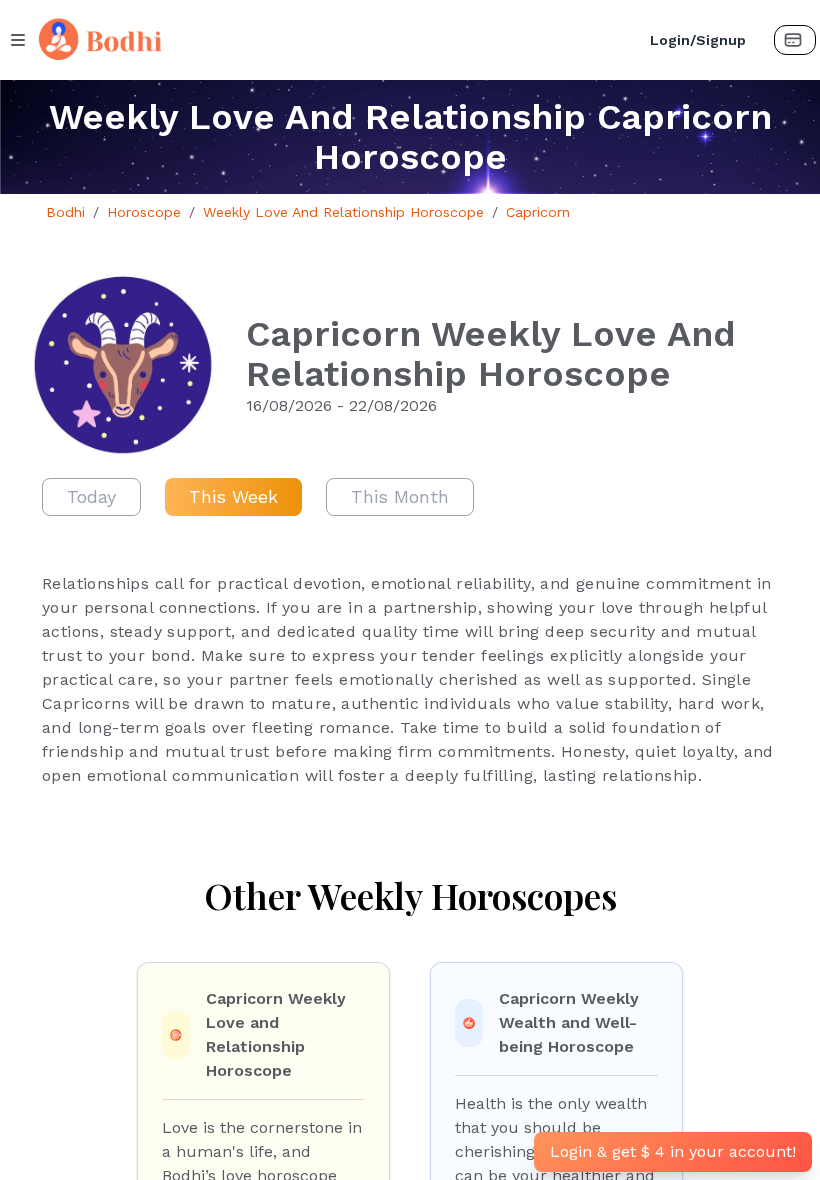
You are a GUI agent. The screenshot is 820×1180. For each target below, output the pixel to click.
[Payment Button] (795, 40)
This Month (400, 496)
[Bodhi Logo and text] (331, 40)
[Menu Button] (18, 40)
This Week (233, 496)
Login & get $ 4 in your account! (673, 1151)
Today (91, 496)
